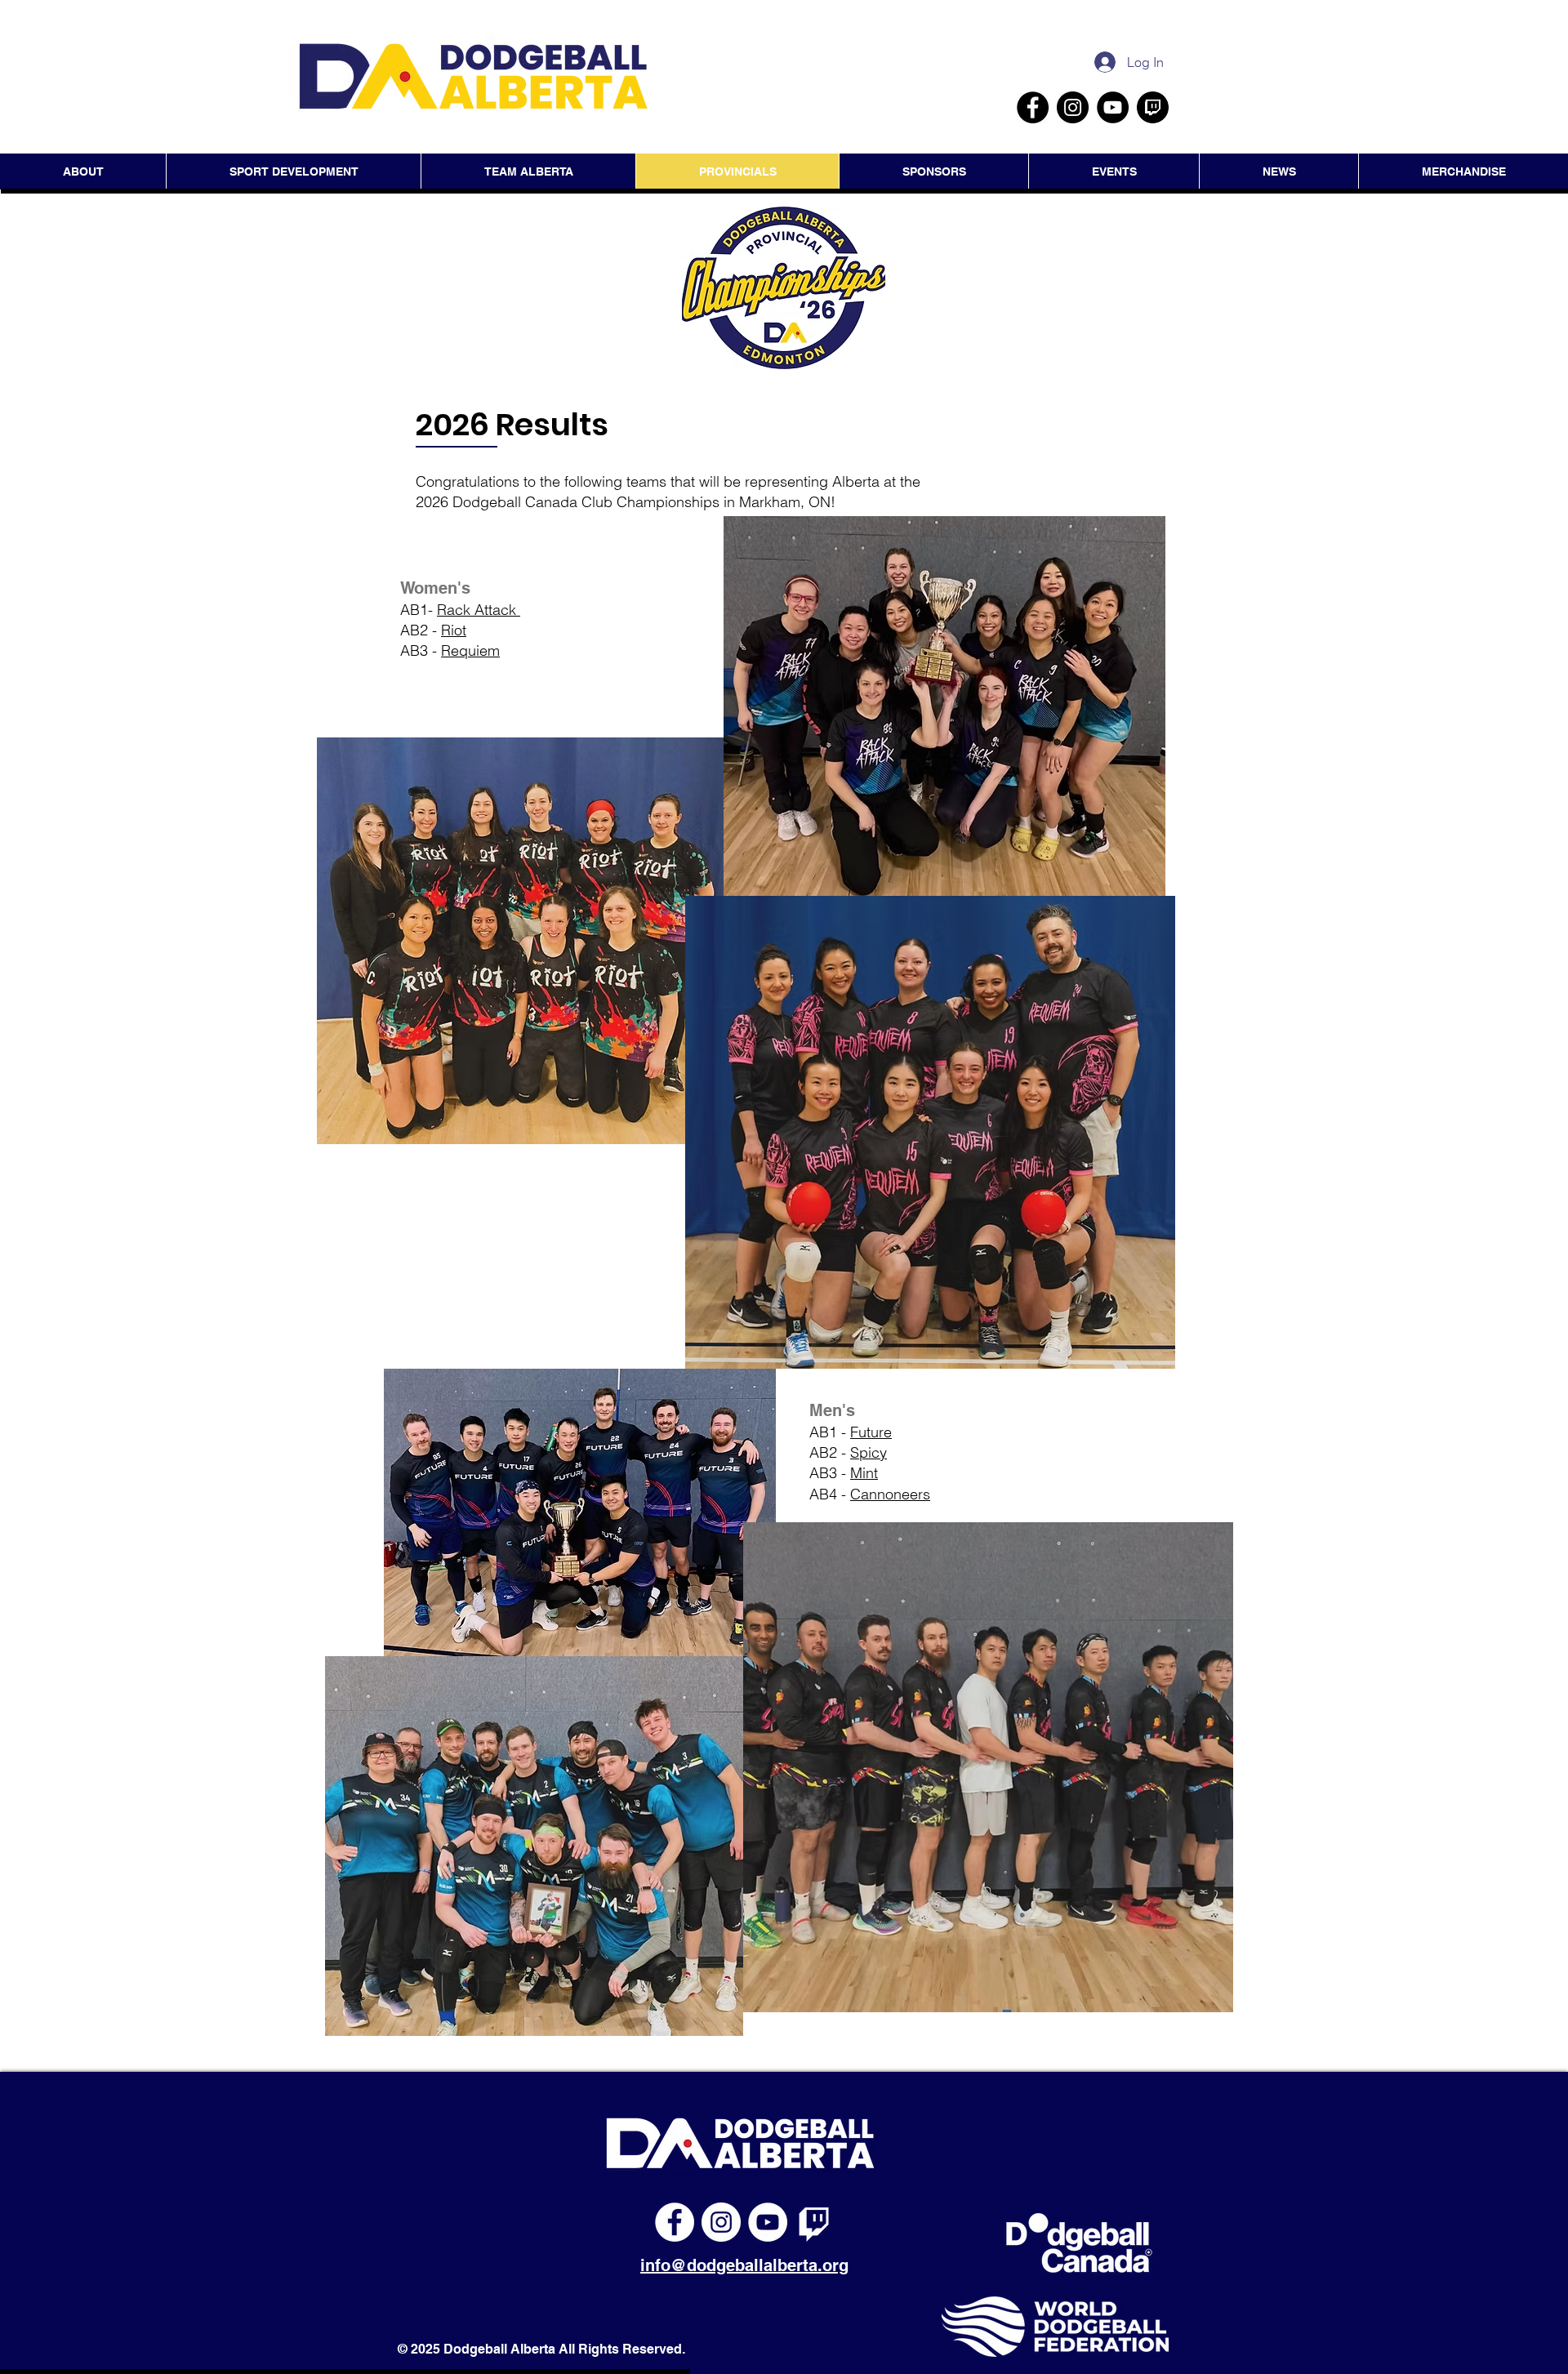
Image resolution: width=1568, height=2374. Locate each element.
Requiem (470, 650)
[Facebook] (1033, 107)
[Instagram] (1073, 107)
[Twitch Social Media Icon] (1153, 107)
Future (871, 1432)
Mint (864, 1473)
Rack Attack (479, 610)
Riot (454, 630)
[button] (1114, 171)
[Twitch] (814, 2222)
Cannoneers (890, 1494)
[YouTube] (1113, 107)
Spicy (869, 1452)
